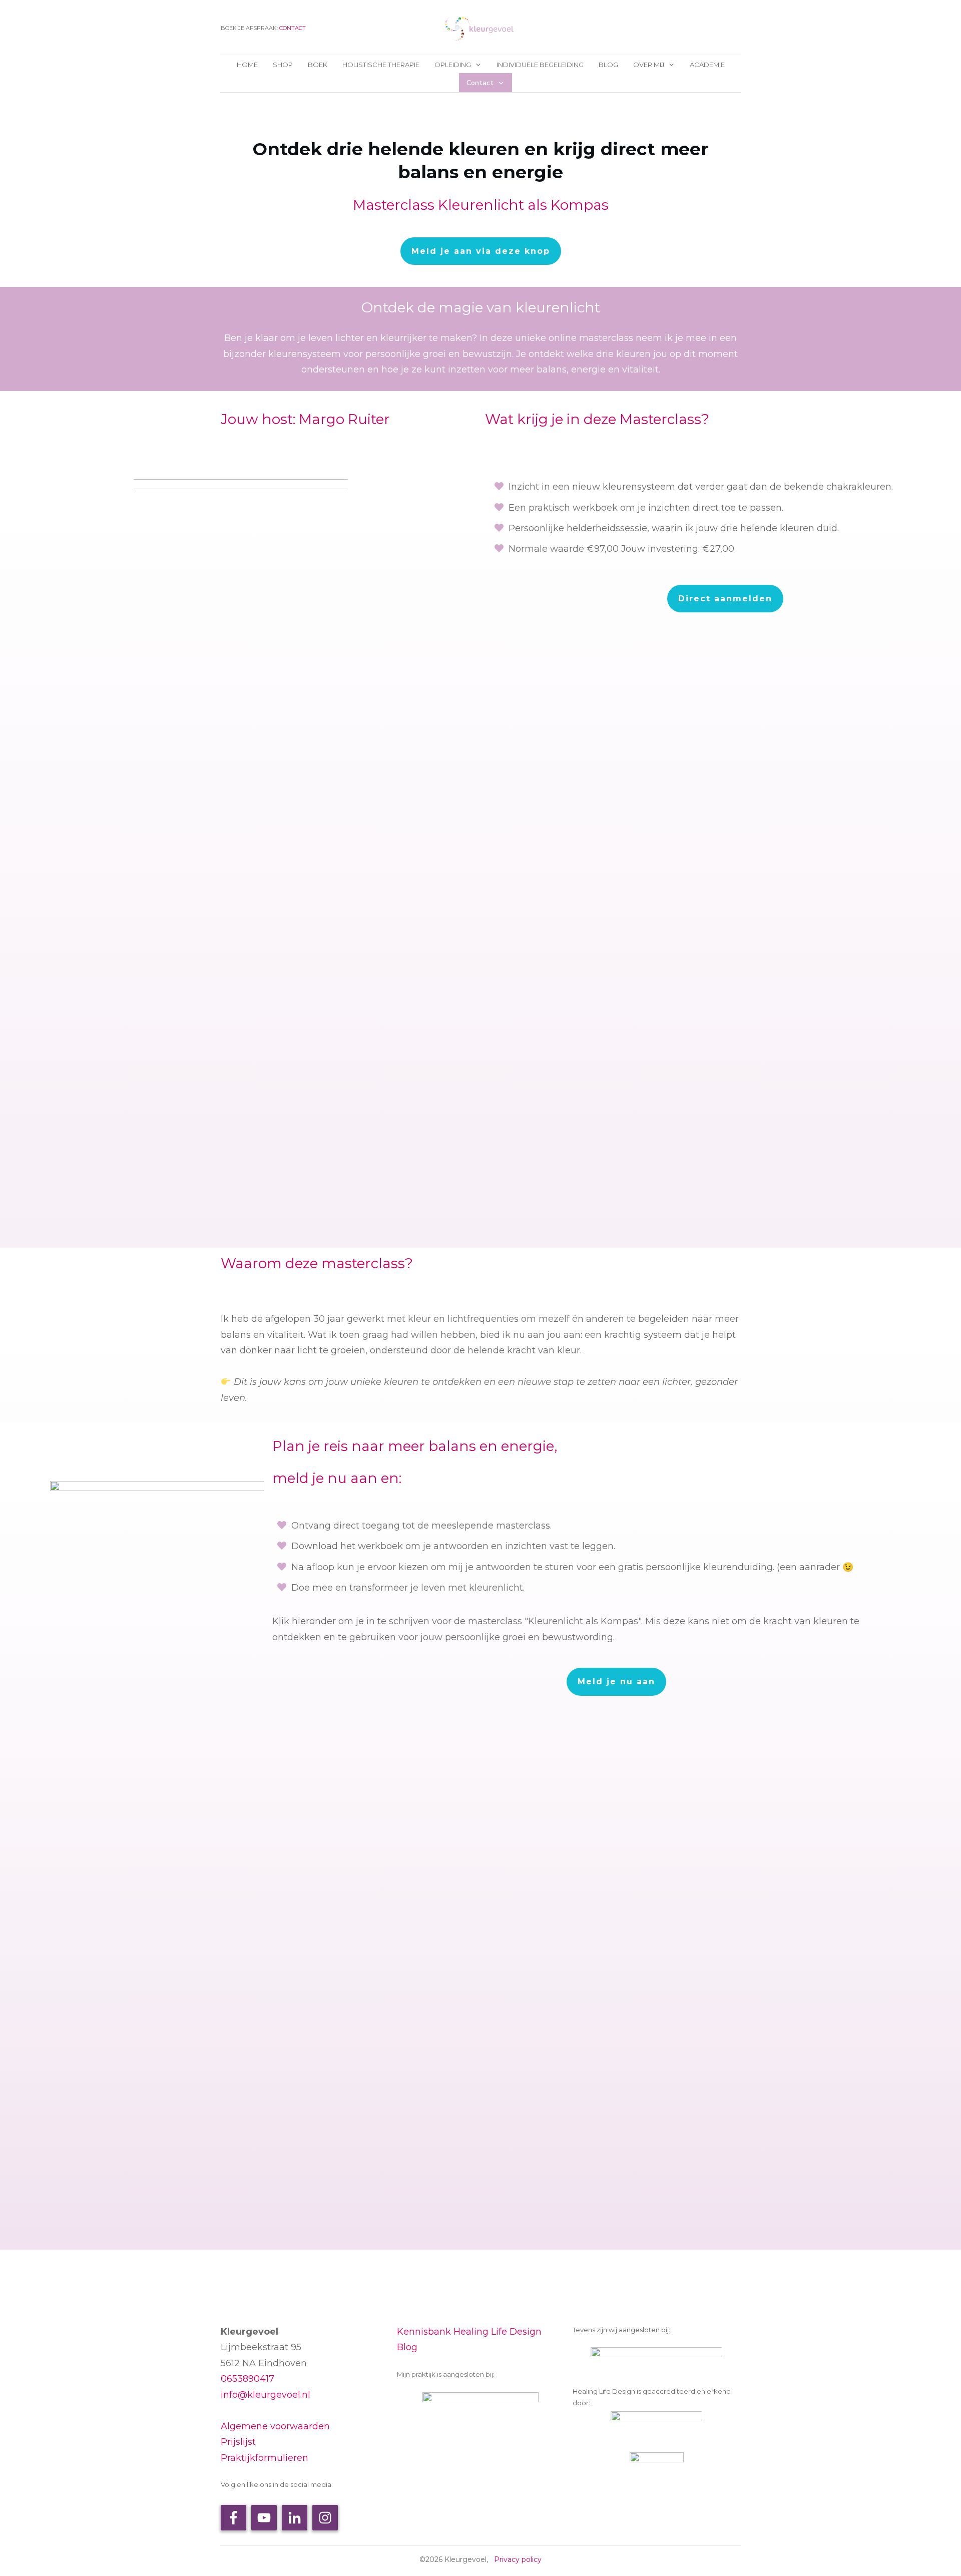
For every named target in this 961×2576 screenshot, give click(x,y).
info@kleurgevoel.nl (266, 2395)
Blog (407, 2347)
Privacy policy (518, 2559)
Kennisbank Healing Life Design (469, 2332)
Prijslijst (238, 2442)
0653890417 (248, 2379)
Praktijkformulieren (265, 2458)
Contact (293, 28)
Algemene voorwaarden (275, 2426)
